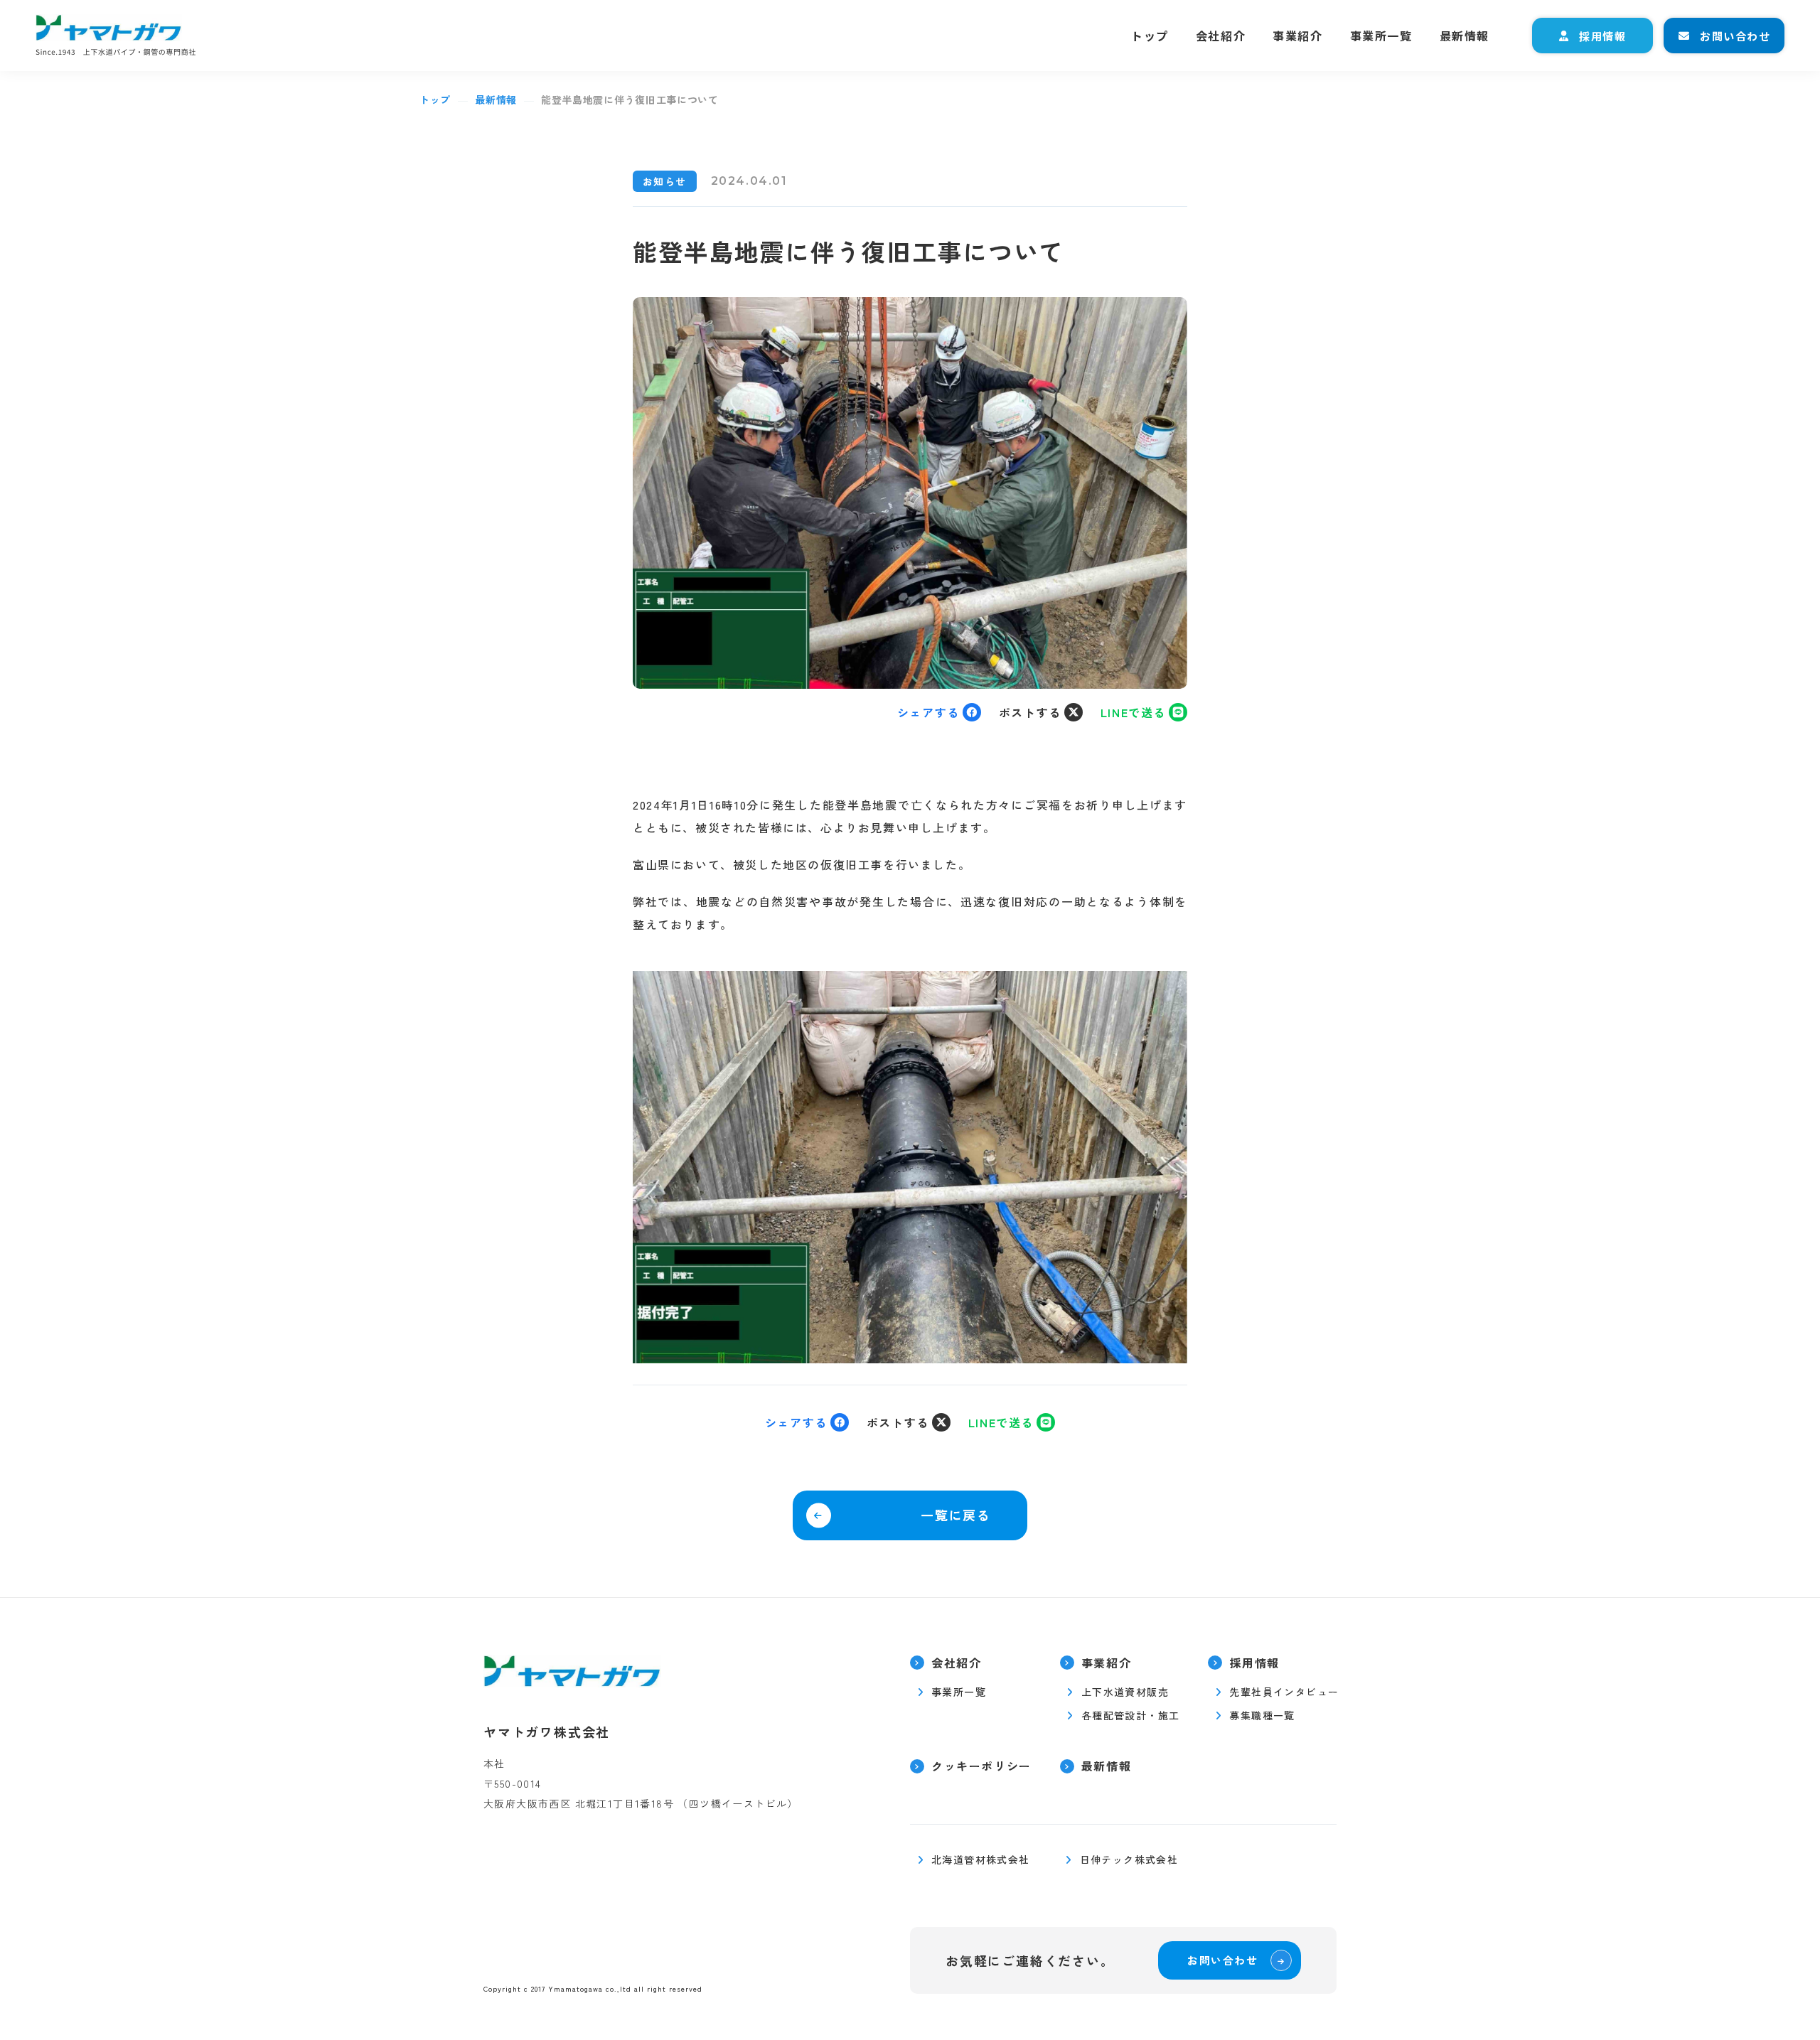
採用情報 (1602, 36)
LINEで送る (1133, 712)
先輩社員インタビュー (1284, 1692)
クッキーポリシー (981, 1766)
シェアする (928, 712)
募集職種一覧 (1262, 1716)
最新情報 (1465, 36)
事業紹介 (1297, 36)
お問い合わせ (1735, 36)
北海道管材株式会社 (981, 1860)
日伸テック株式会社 (1129, 1860)
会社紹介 (1221, 36)
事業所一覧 (1381, 36)
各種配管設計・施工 (1131, 1716)
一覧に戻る (956, 1515)
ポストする (1030, 712)
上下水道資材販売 (1125, 1692)
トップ (1150, 36)
